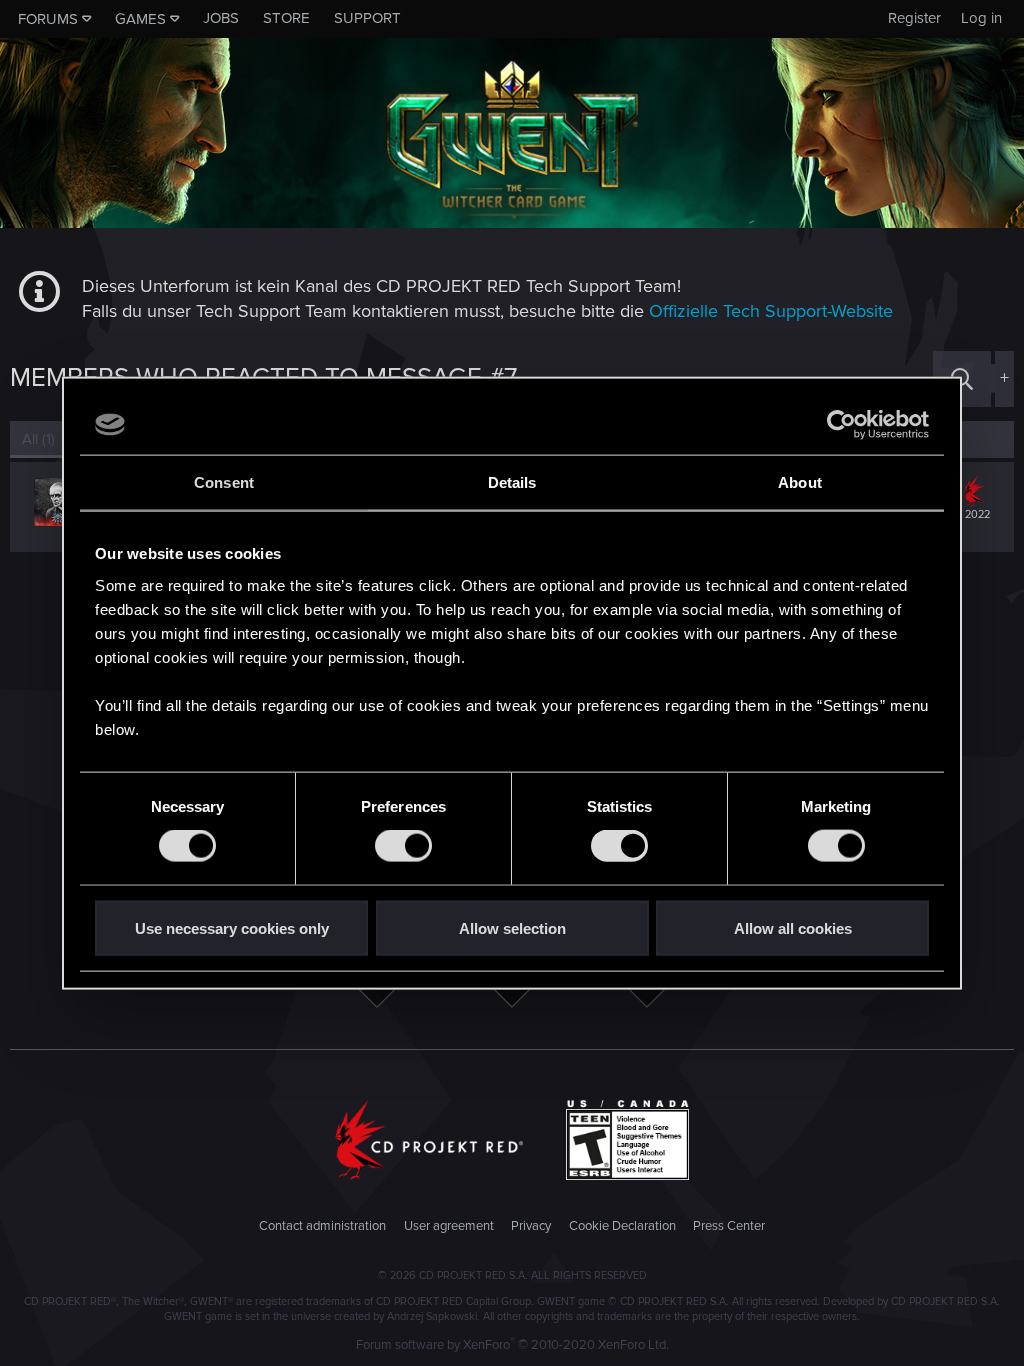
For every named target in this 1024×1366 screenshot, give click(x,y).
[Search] (962, 378)
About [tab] (800, 482)
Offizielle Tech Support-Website (771, 311)
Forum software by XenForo (512, 1345)
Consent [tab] (224, 482)
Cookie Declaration (622, 1226)
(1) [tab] (38, 439)
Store (286, 18)
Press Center (729, 1226)
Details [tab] (512, 482)
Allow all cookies (793, 927)
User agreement (449, 1226)
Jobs (221, 18)
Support (367, 18)
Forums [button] (48, 19)
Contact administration (322, 1226)
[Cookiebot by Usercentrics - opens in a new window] (841, 425)
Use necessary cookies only (232, 927)
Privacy (531, 1226)
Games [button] (140, 19)
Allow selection (512, 927)
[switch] (403, 846)
